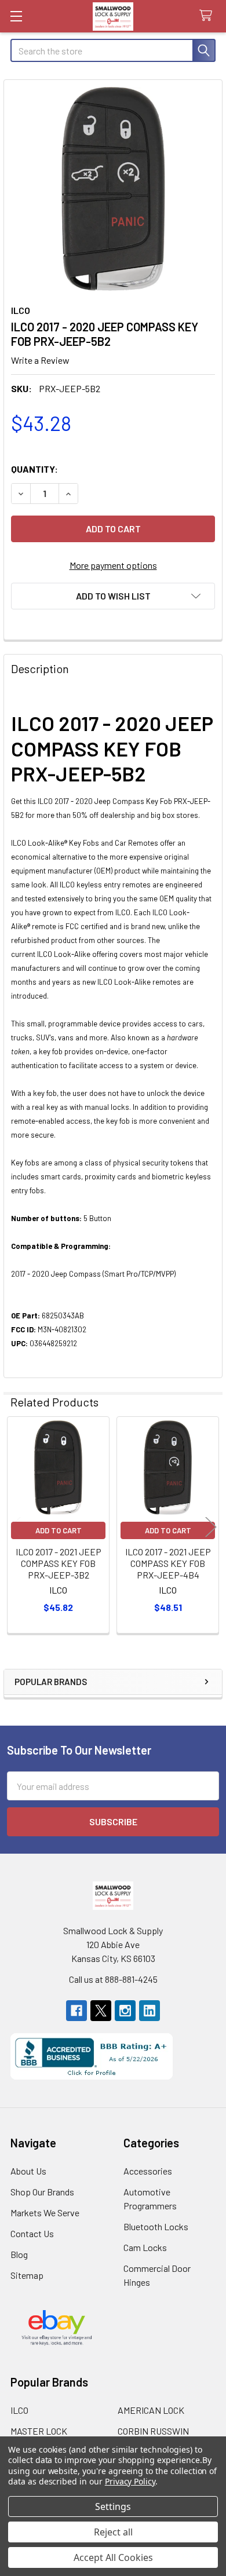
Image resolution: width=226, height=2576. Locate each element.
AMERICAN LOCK (151, 2410)
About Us (28, 2171)
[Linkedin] (150, 2011)
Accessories (148, 2171)
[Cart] (208, 16)
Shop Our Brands (42, 2192)
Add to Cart (59, 1530)
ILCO (19, 2410)
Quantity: (34, 469)
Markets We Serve (45, 2213)
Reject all (113, 2532)
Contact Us (32, 2233)
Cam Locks (145, 2247)
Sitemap (27, 2275)
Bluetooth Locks (156, 2226)
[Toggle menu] (16, 16)
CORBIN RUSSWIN (153, 2431)
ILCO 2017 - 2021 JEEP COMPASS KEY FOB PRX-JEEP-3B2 (59, 1563)
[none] (113, 189)
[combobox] (113, 50)
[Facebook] (76, 2011)
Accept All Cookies (113, 2557)
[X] (101, 2011)
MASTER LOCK (39, 2431)
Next (211, 1527)
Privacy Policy (130, 2481)
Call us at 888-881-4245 (113, 1979)
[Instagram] (125, 2011)
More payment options (113, 565)
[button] (113, 596)
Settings (113, 2506)
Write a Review (40, 360)
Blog (19, 2254)
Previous (15, 1527)
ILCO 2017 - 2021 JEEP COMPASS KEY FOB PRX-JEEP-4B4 (168, 1563)
